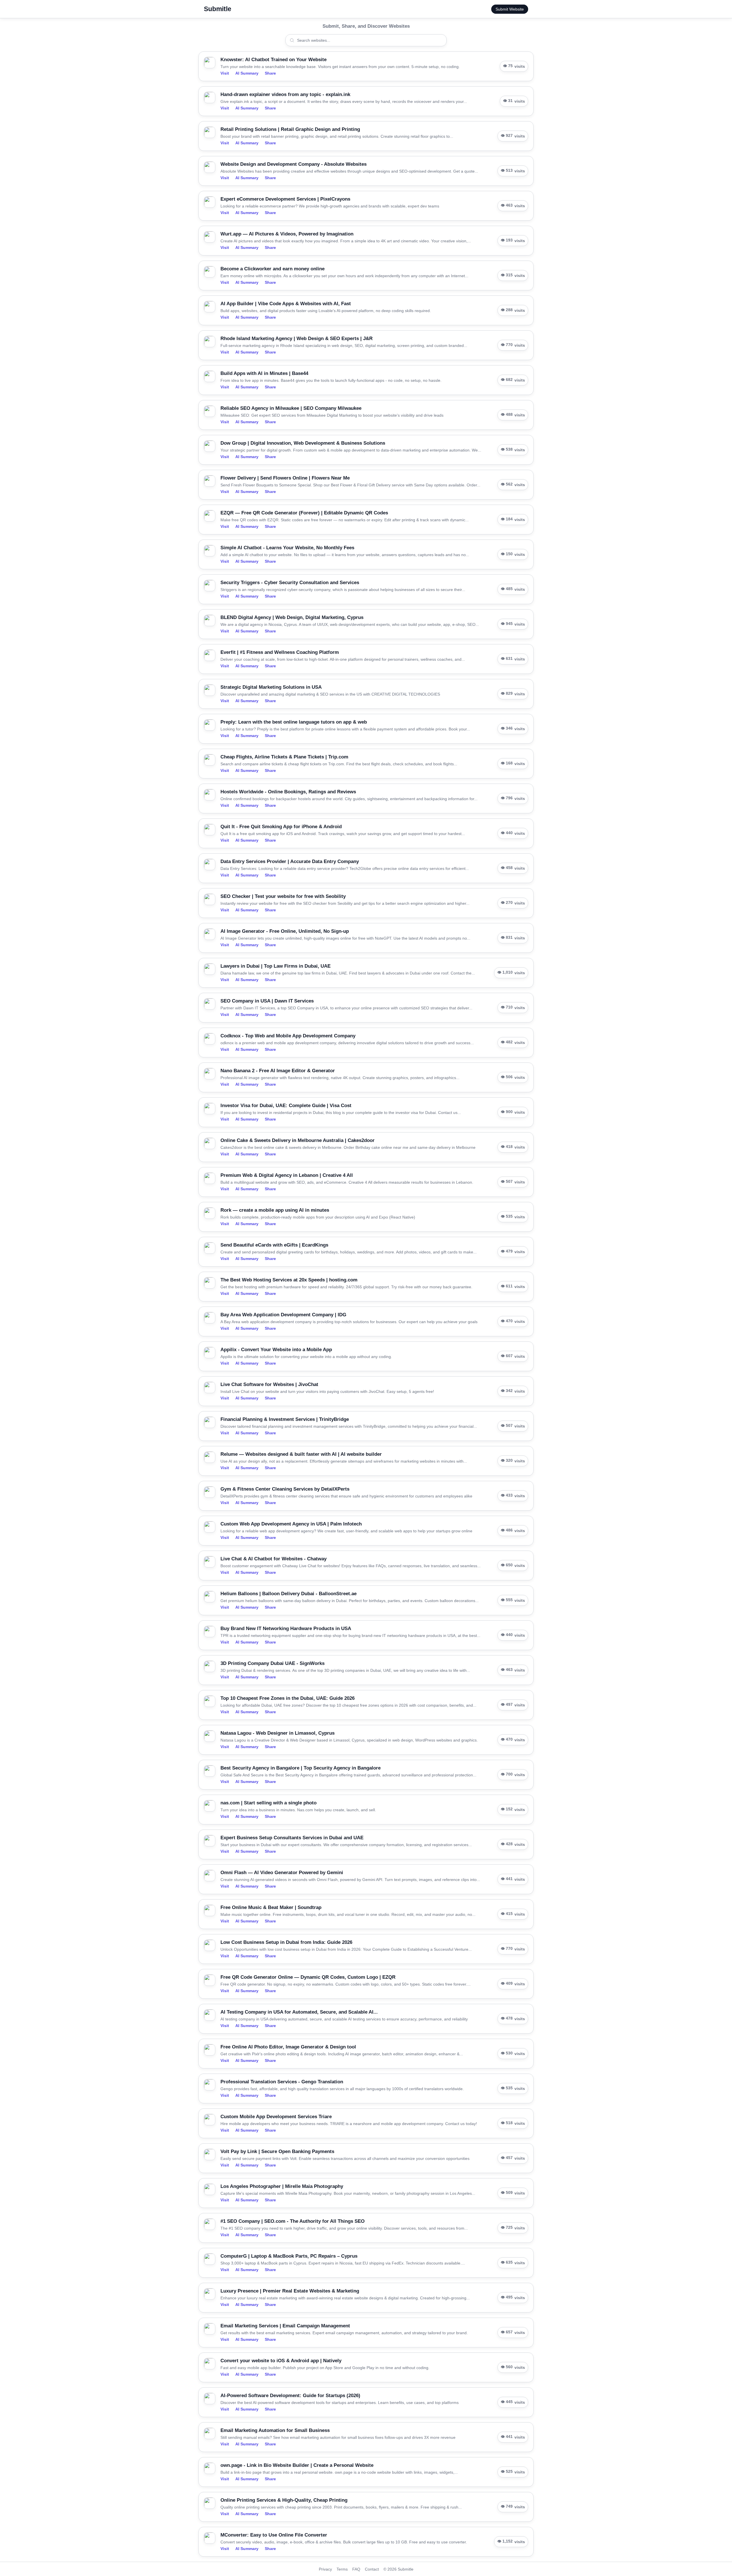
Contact (372, 2569)
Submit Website (510, 9)
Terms (342, 2569)
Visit (225, 73)
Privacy (325, 2569)
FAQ (356, 2569)
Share (270, 73)
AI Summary (247, 73)
